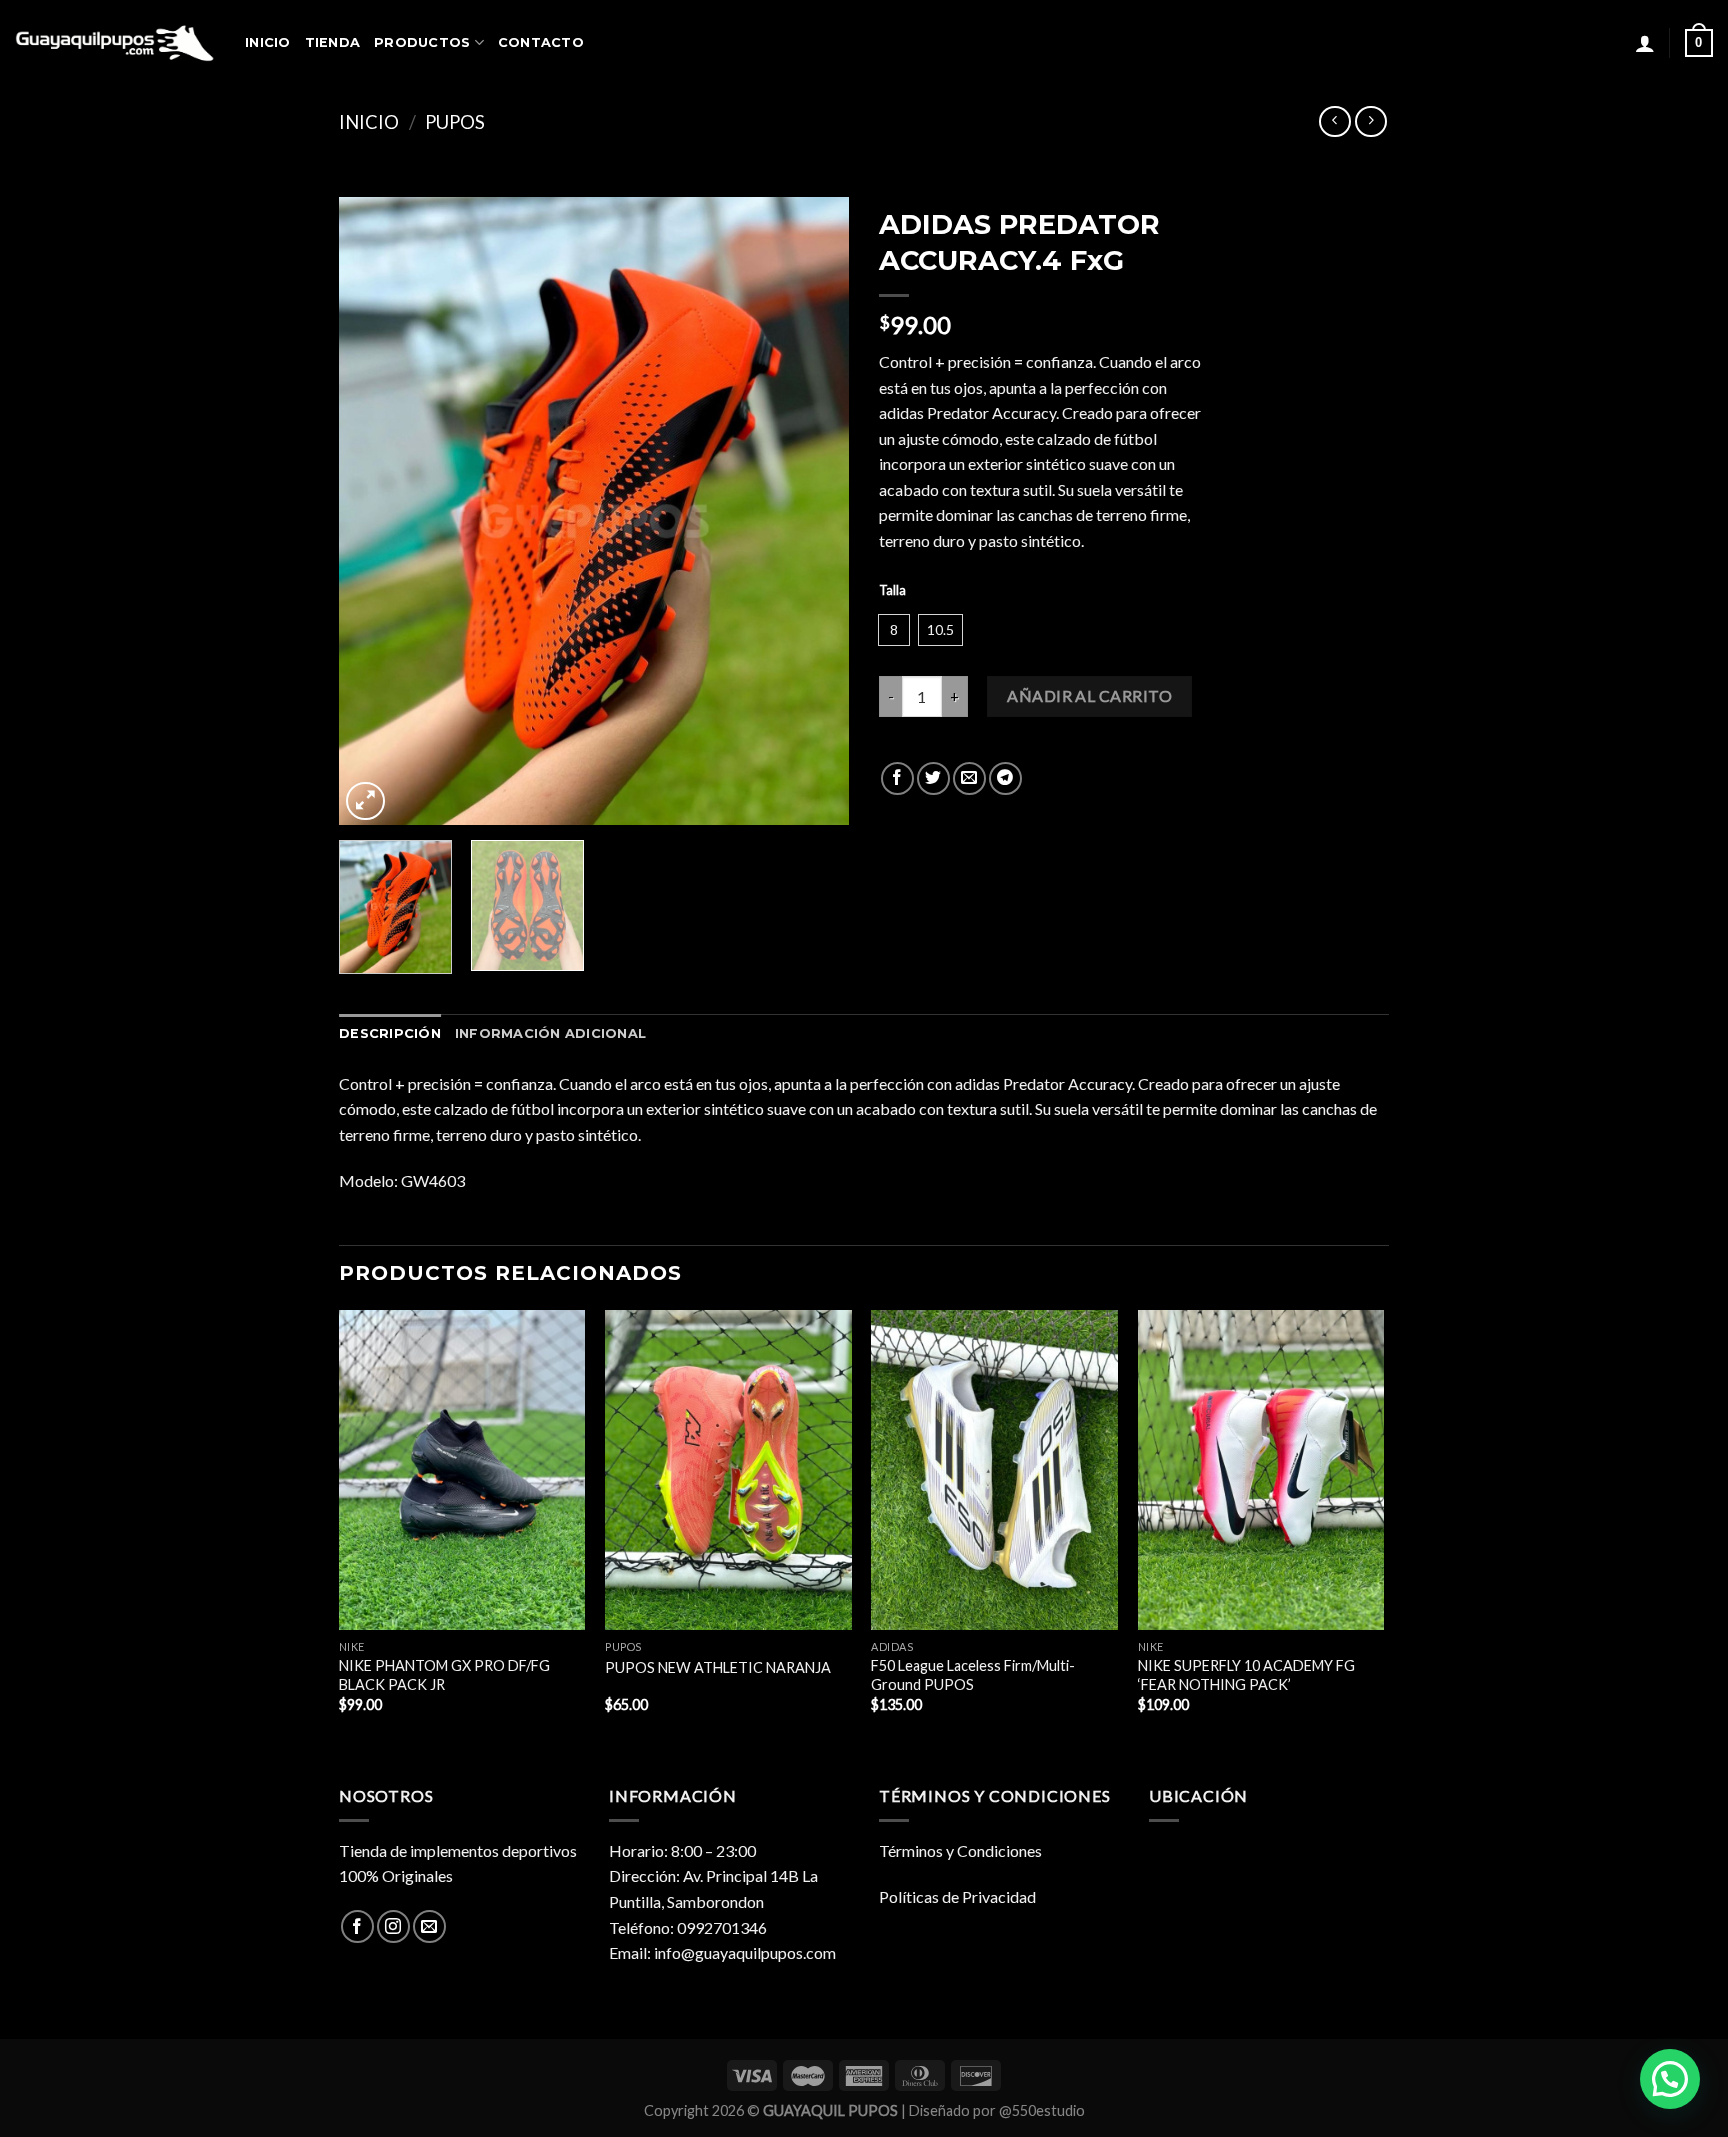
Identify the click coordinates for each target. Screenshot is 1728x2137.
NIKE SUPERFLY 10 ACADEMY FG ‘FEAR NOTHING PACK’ (1246, 1675)
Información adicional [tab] (550, 1033)
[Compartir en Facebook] (897, 778)
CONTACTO (541, 42)
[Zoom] (365, 801)
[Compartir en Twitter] (933, 778)
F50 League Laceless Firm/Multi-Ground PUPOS (973, 1675)
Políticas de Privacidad (957, 1896)
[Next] (814, 512)
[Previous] (374, 512)
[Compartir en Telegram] (1005, 778)
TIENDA (333, 42)
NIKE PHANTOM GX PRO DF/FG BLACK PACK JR (444, 1675)
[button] (1670, 2079)
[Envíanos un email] (429, 1926)
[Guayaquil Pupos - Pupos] (115, 43)
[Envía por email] (969, 778)
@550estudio (1042, 2110)
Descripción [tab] (390, 1033)
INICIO (268, 42)
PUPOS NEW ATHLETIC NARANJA (718, 1667)
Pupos (455, 122)
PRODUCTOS (422, 42)
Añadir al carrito (1089, 695)
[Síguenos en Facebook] (357, 1926)
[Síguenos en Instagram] (393, 1926)
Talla (892, 591)
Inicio (369, 122)
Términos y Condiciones (960, 1850)
